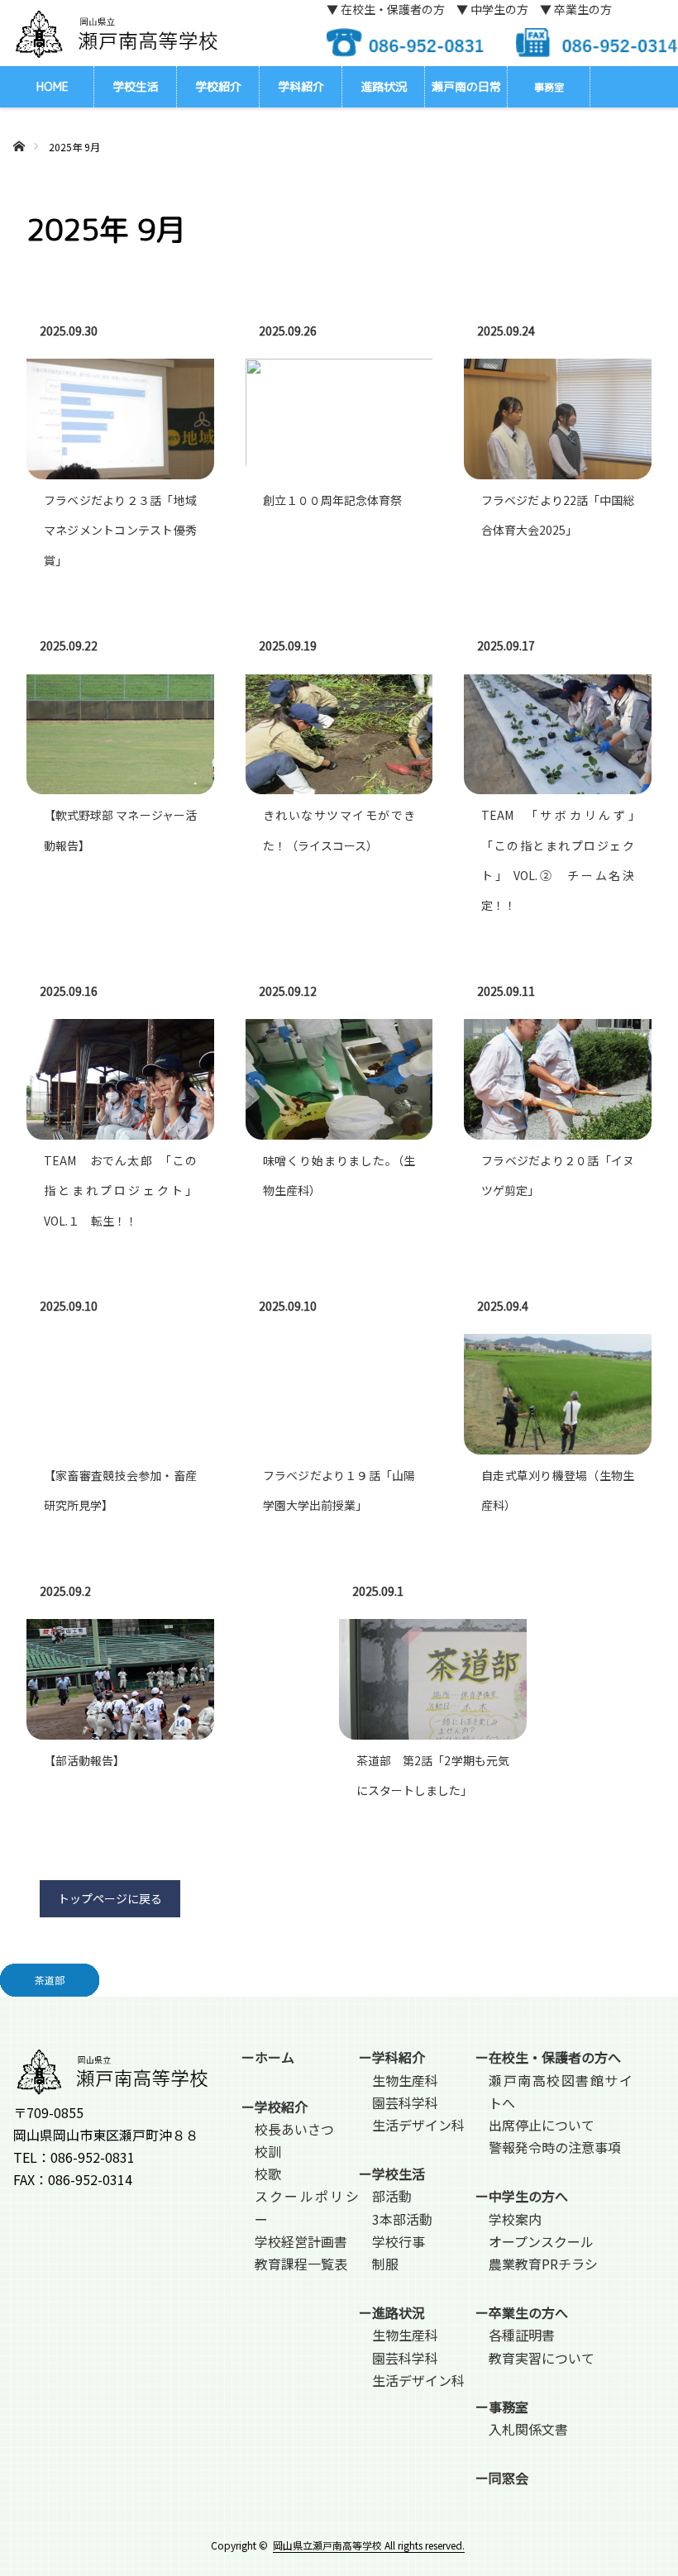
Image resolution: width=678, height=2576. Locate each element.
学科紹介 (301, 86)
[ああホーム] (19, 127)
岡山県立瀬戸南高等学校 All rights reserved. (369, 2545)
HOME (53, 86)
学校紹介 (218, 86)
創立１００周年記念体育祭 (332, 500)
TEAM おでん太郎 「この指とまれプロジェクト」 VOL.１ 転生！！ (120, 1190)
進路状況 (384, 86)
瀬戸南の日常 (466, 86)
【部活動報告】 (84, 1760)
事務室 (549, 87)
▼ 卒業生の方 (576, 9)
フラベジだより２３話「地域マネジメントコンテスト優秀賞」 (120, 530)
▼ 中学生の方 (492, 9)
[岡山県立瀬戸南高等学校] (115, 33)
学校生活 (136, 86)
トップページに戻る (110, 1898)
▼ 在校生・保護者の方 (386, 9)
